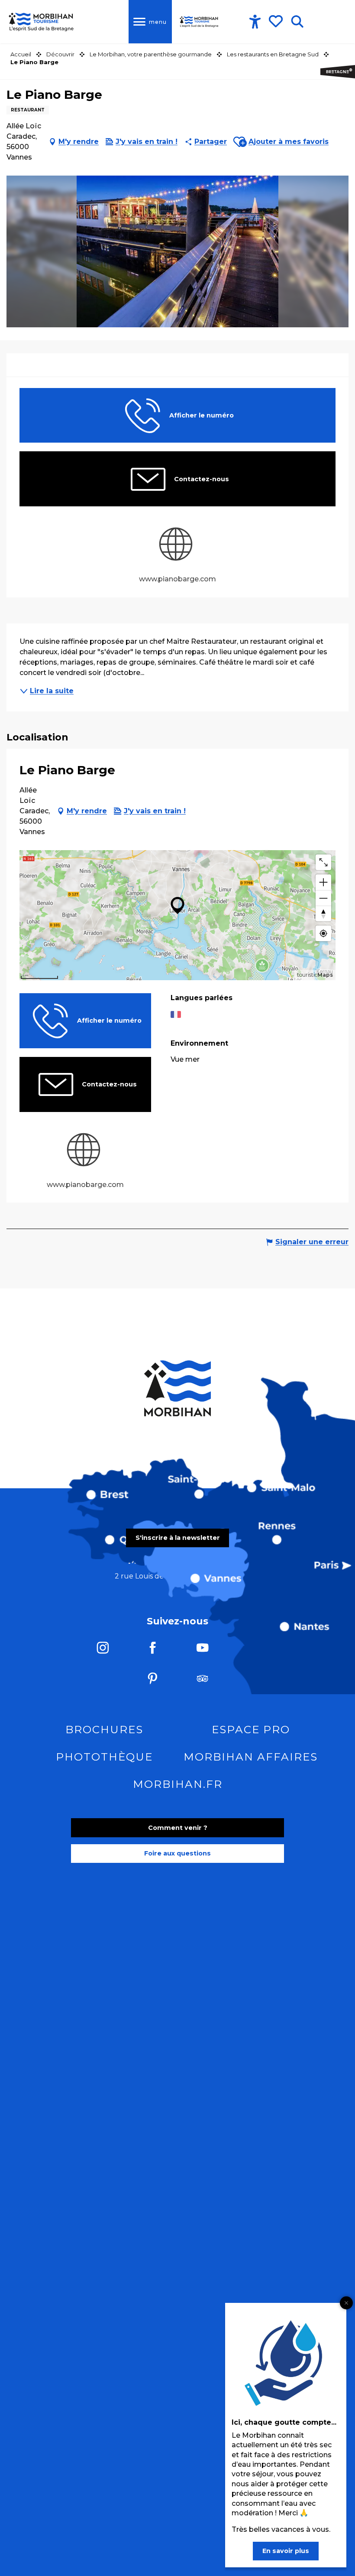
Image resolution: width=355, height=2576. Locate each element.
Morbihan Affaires (251, 1757)
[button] (297, 22)
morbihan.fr (178, 1784)
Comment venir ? (178, 1828)
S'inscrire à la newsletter (178, 1538)
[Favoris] (277, 21)
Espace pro (251, 1729)
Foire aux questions (177, 1853)
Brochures (104, 1729)
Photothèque (104, 1757)
